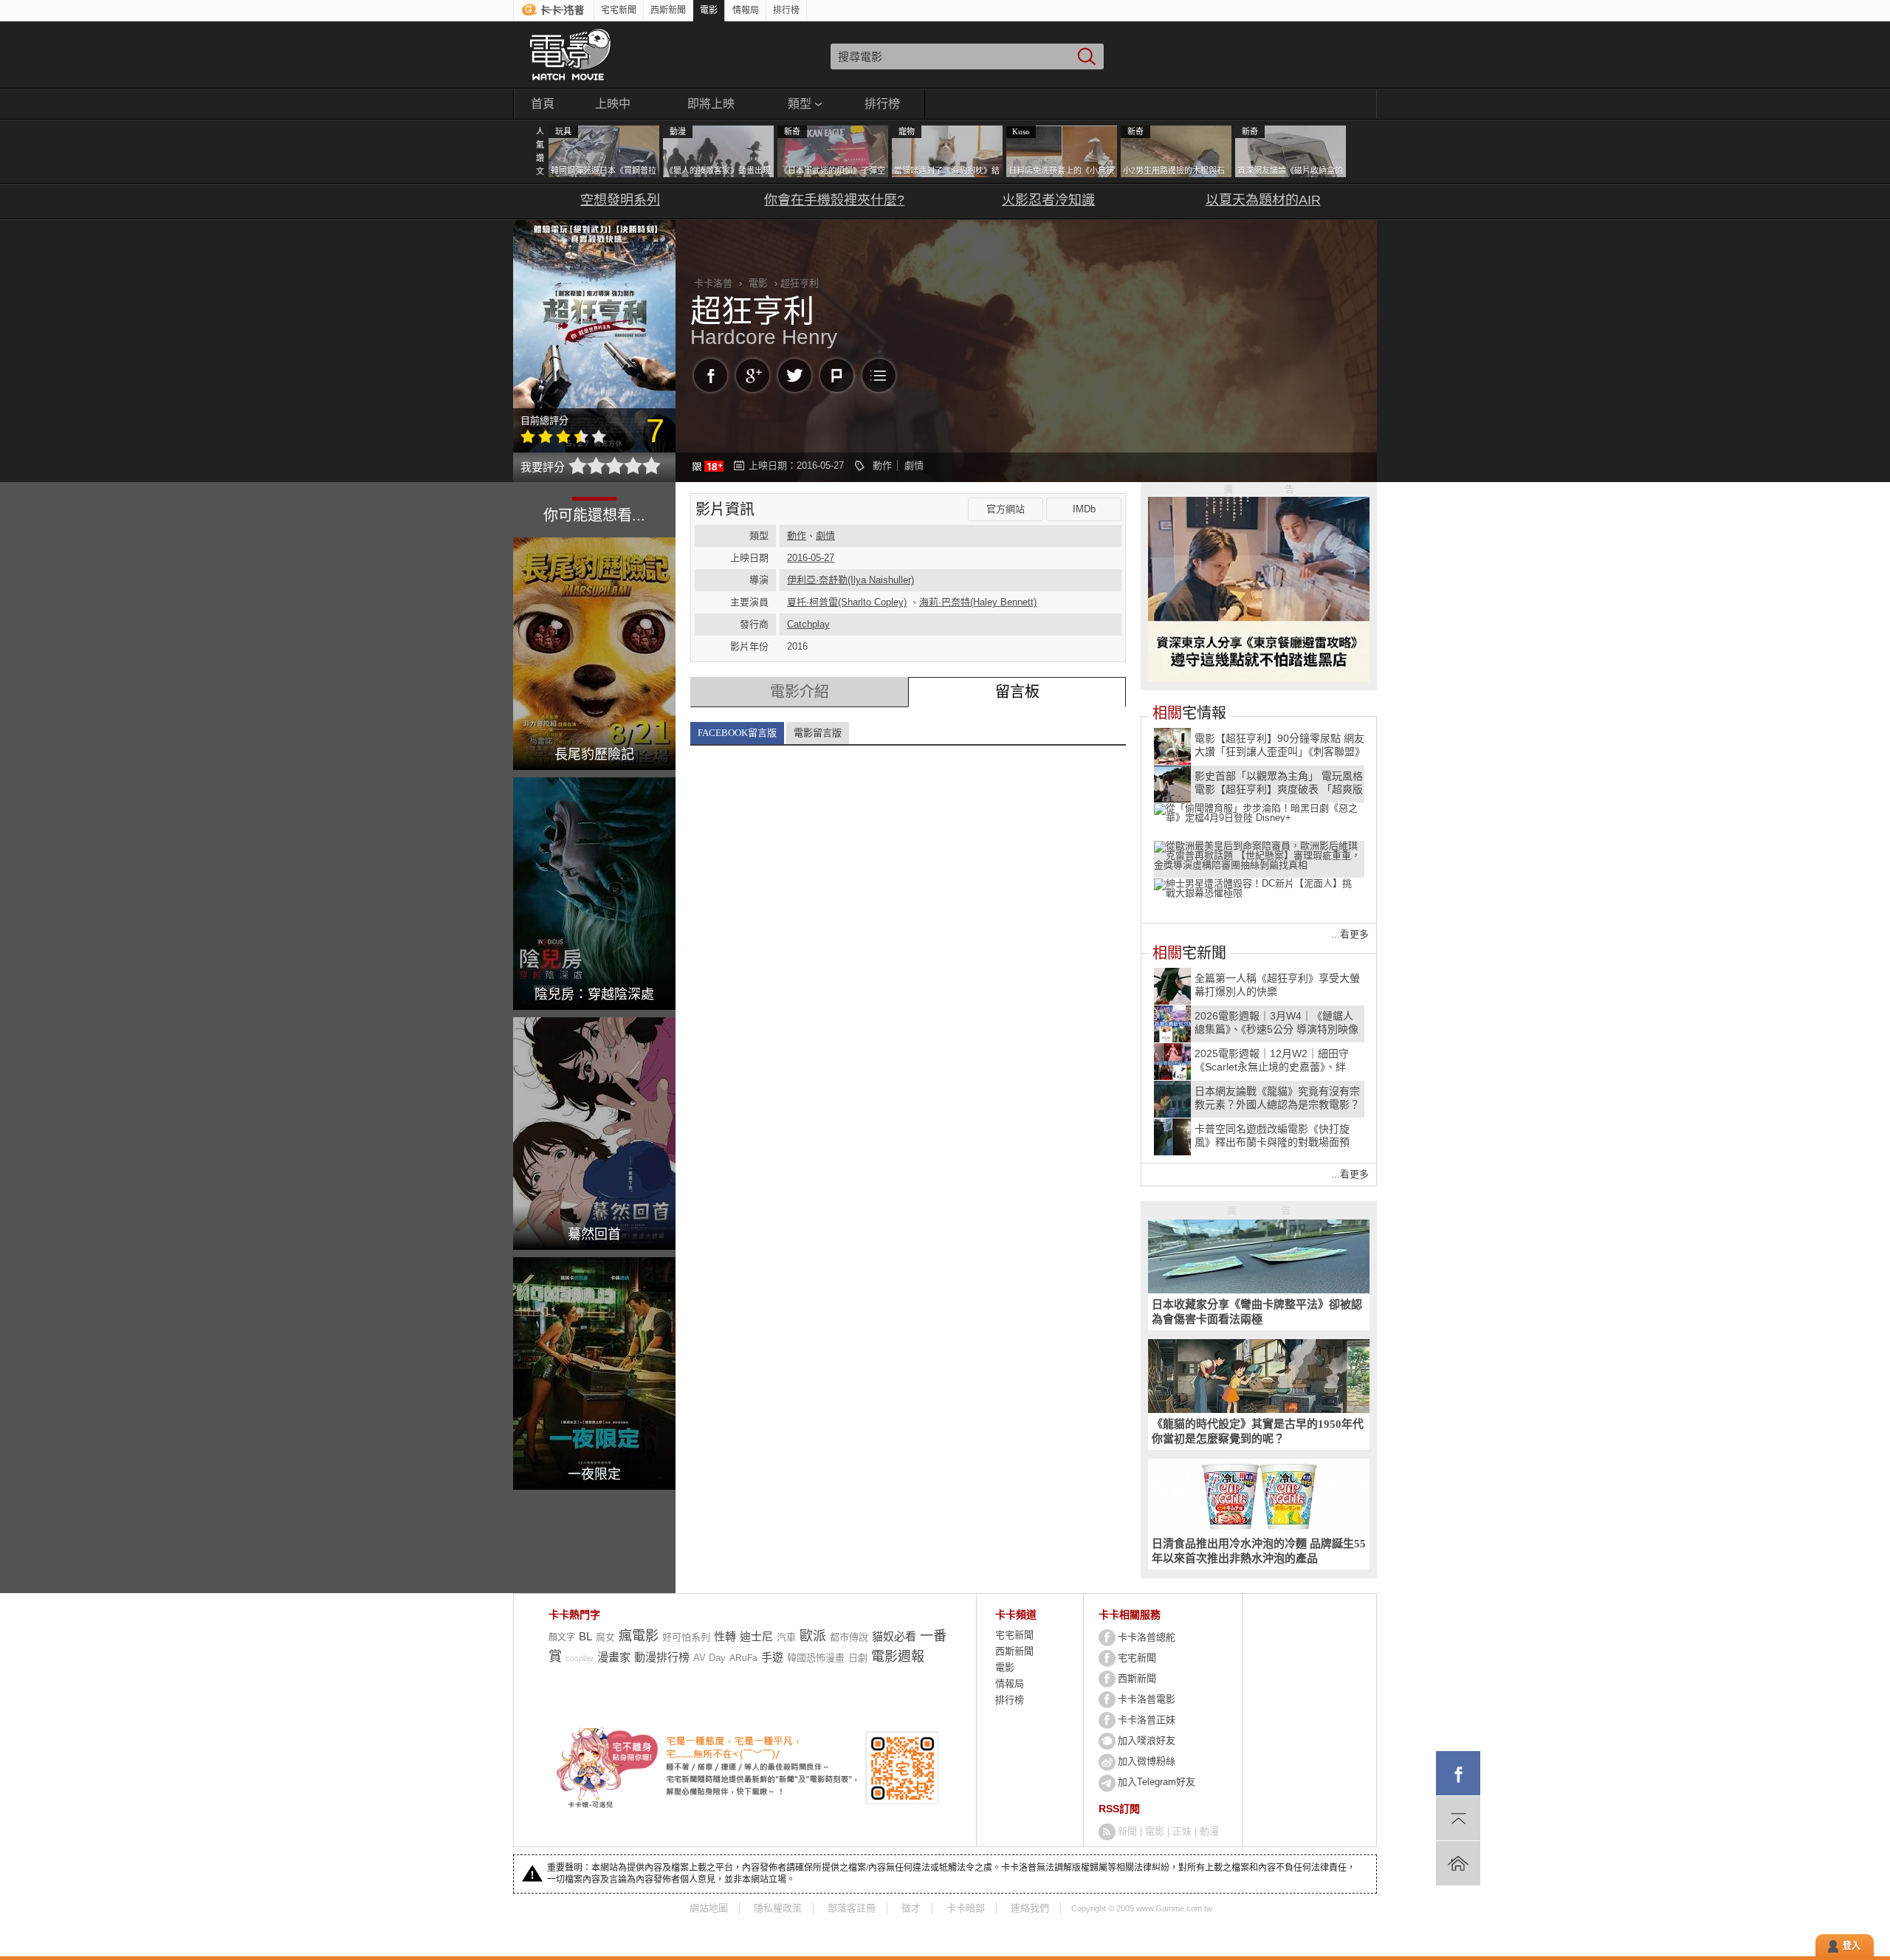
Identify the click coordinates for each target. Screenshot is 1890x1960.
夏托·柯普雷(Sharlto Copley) (847, 602)
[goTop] (1458, 1818)
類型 (800, 104)
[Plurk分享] (837, 375)
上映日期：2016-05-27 (796, 465)
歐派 (813, 1636)
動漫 (1209, 1831)
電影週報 (898, 1657)
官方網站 (1006, 509)
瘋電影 (639, 1636)
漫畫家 (614, 1657)
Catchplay (808, 624)
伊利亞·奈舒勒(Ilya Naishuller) (850, 580)
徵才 (911, 1908)
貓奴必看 (894, 1636)
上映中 (613, 104)
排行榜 (786, 10)
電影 (709, 10)
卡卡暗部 (966, 1908)
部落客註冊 (852, 1908)
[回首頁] (1458, 1863)
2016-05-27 (811, 558)
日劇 (858, 1658)
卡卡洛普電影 (1147, 1699)
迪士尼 (756, 1636)
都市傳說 (849, 1637)
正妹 (1182, 1831)
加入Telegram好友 (1157, 1782)
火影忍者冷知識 (1048, 200)
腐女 (605, 1637)
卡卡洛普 (713, 283)
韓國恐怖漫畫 (816, 1658)
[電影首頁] (570, 55)
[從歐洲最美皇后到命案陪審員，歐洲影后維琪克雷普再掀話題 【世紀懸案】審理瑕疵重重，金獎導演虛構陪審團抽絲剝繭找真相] (1259, 858)
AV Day (709, 1658)
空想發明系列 (620, 200)
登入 (1852, 1946)
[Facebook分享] (711, 375)
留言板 (1017, 692)
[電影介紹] (879, 375)
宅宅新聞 (619, 10)
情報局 (746, 10)
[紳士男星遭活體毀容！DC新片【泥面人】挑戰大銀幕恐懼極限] (1259, 895)
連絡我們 (1030, 1908)
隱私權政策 (778, 1908)
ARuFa (743, 1658)
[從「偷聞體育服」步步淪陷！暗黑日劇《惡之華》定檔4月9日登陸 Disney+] (1259, 820)
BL (585, 1636)
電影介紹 (800, 692)
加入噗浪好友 (1147, 1740)
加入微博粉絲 (1147, 1761)
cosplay (580, 1658)
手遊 (772, 1657)
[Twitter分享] (795, 375)
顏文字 (562, 1637)
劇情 (914, 465)
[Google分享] (753, 375)
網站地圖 (709, 1908)
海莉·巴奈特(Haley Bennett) (978, 602)
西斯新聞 (668, 10)
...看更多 (1350, 934)
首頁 (543, 104)
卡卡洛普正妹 (1147, 1720)
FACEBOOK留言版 (737, 733)
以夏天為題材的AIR (1263, 200)
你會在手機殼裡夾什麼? (834, 200)
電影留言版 (818, 733)
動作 (882, 465)
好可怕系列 (686, 1637)
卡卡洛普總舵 (1147, 1637)
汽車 (786, 1637)
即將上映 (711, 104)
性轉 (725, 1636)
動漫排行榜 (662, 1657)
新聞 (1127, 1831)
